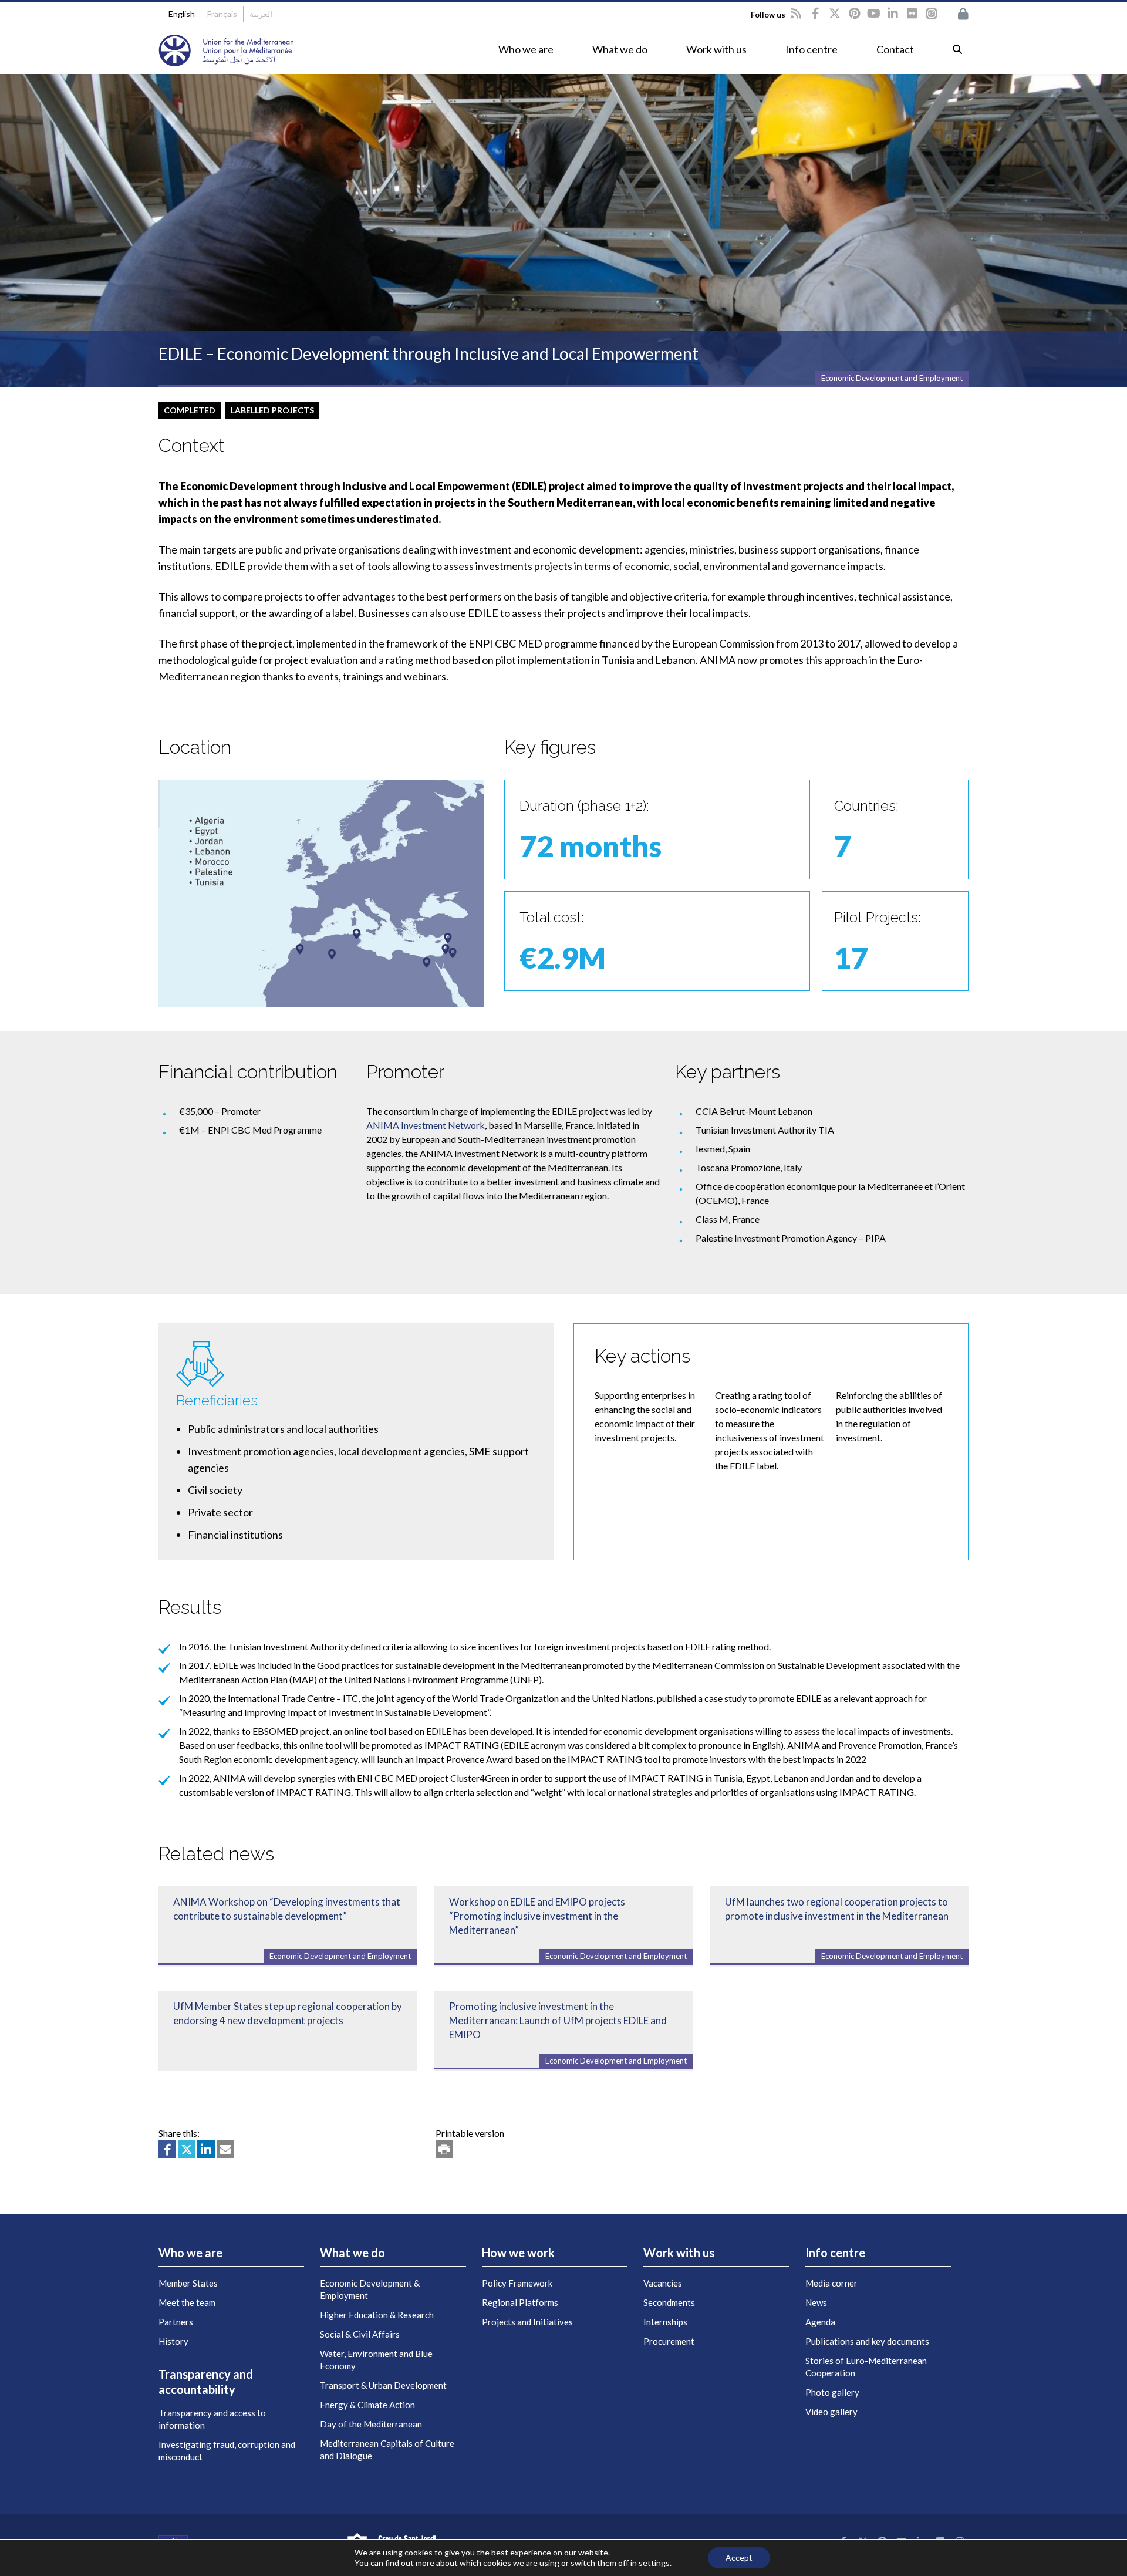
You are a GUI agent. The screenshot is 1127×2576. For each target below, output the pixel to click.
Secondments (669, 2302)
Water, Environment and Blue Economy (376, 2360)
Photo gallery (832, 2392)
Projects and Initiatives (527, 2322)
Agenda (820, 2322)
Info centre (811, 49)
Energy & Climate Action (367, 2405)
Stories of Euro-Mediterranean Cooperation (866, 2367)
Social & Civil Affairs (360, 2334)
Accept (739, 2558)
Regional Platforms (520, 2302)
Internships (665, 2322)
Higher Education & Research (377, 2315)
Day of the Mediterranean (371, 2424)
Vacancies (663, 2283)
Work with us (716, 49)
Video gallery (831, 2412)
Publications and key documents (867, 2341)
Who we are (526, 49)
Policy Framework (517, 2283)
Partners (176, 2322)
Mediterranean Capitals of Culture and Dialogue (387, 2449)
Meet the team (187, 2302)
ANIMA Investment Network (426, 1125)
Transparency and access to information (212, 2419)
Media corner (831, 2283)
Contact (895, 49)
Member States (188, 2283)
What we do (620, 49)
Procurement (669, 2341)
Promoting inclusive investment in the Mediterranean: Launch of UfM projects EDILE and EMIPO (558, 2020)
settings (654, 2563)
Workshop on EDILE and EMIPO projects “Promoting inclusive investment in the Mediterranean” (537, 1916)
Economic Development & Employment (370, 2289)
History (173, 2341)
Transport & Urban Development (383, 2385)
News (816, 2302)
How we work (518, 2253)
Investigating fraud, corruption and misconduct (227, 2451)
